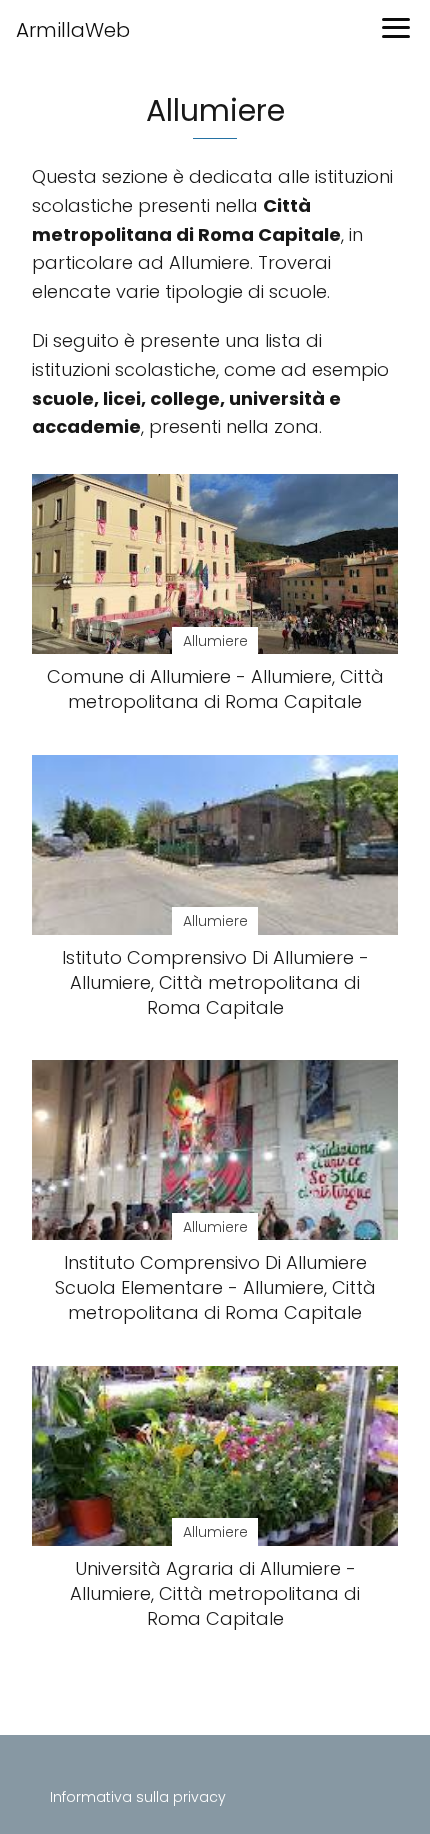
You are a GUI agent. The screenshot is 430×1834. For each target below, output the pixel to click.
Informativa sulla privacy (138, 1797)
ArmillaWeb (73, 30)
